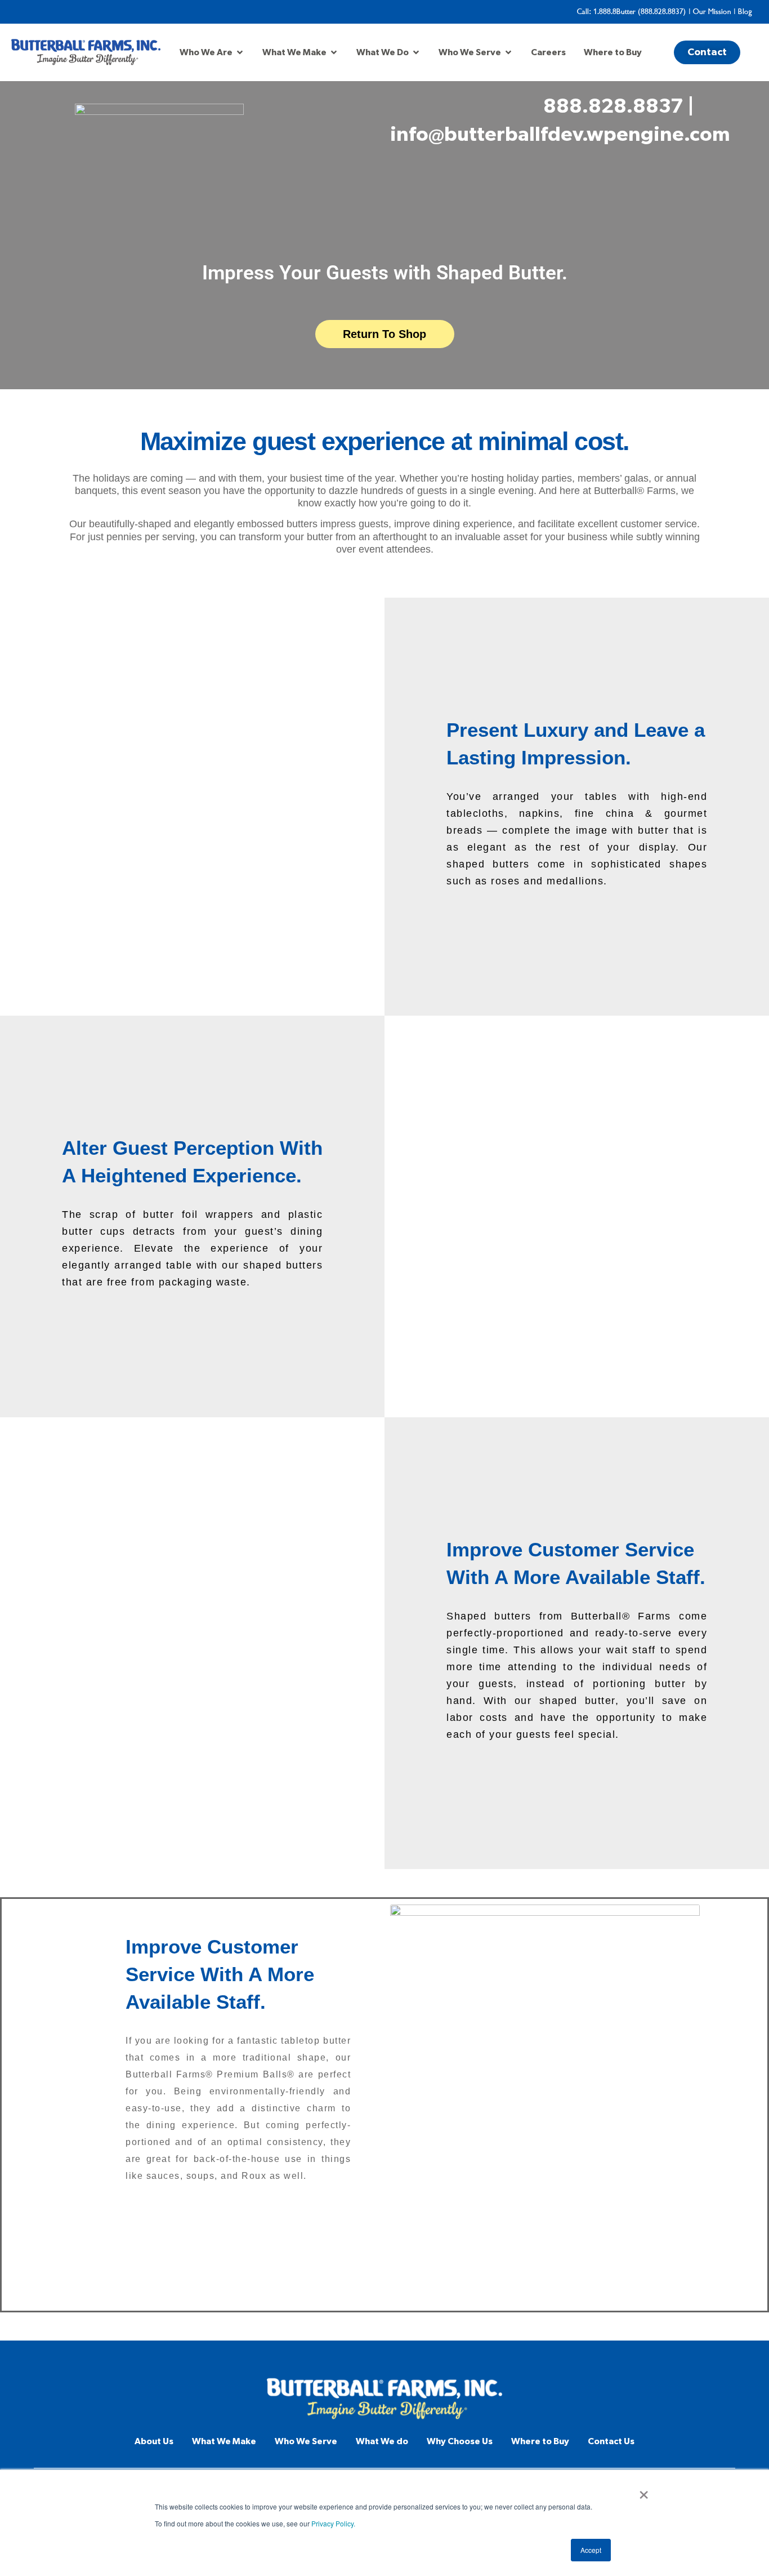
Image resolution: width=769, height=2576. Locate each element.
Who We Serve (306, 2441)
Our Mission (712, 12)
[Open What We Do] (416, 52)
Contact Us (611, 2441)
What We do (382, 2441)
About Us (154, 2441)
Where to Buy (540, 2441)
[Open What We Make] (334, 52)
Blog (745, 12)
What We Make (224, 2441)
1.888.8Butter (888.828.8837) (640, 12)
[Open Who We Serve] (508, 52)
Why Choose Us (460, 2441)
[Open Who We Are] (240, 52)
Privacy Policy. (333, 2523)
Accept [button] (591, 2550)
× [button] (644, 2491)
